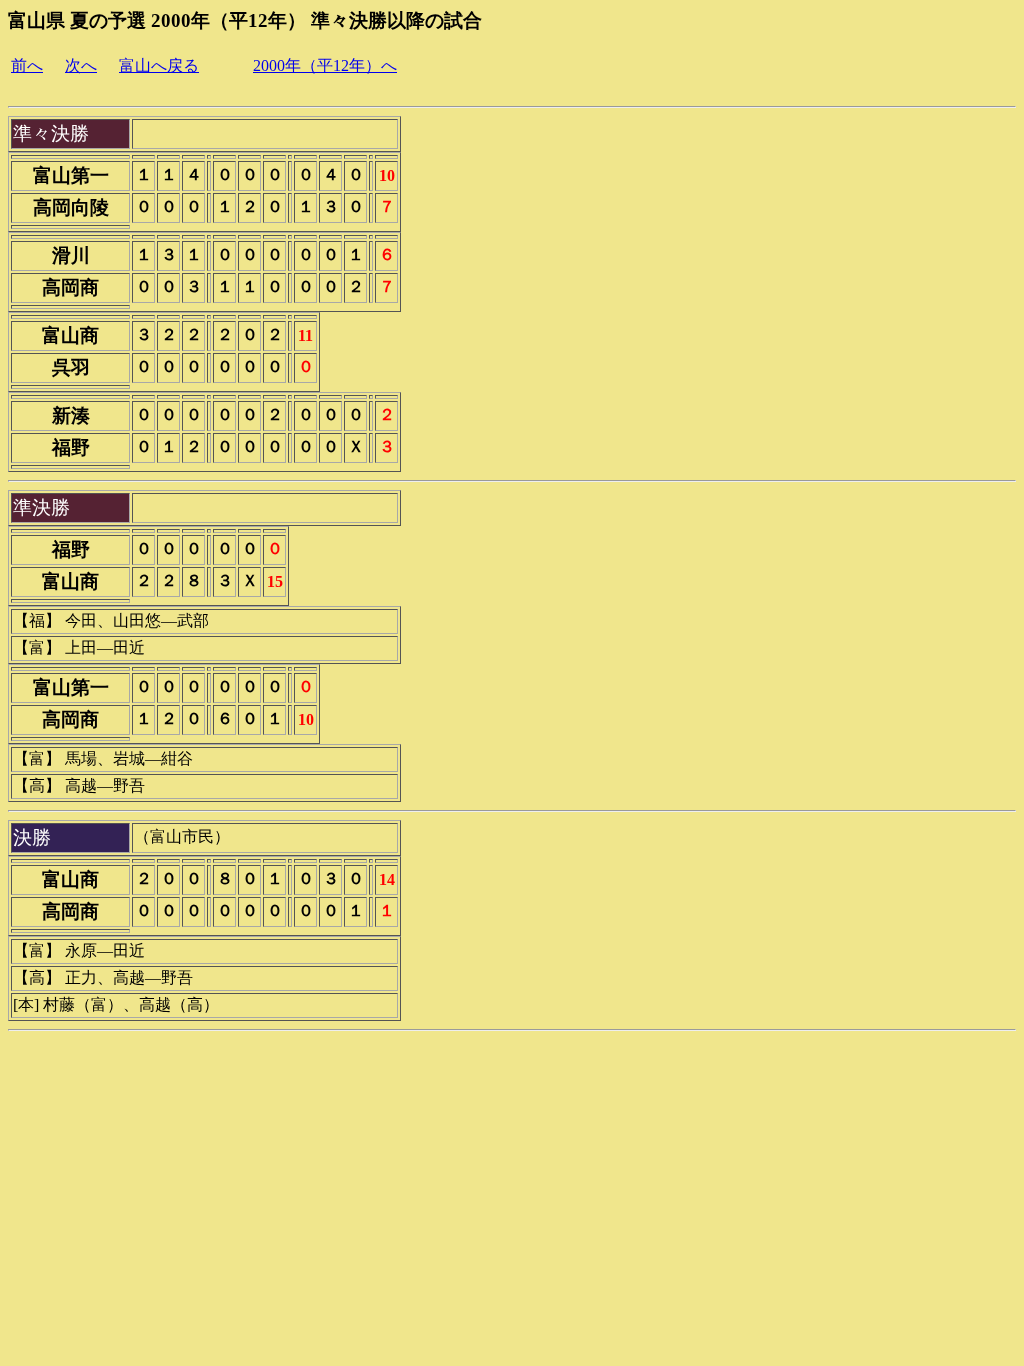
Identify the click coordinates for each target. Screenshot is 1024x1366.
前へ (27, 65)
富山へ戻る (159, 65)
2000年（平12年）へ (325, 65)
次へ (81, 65)
